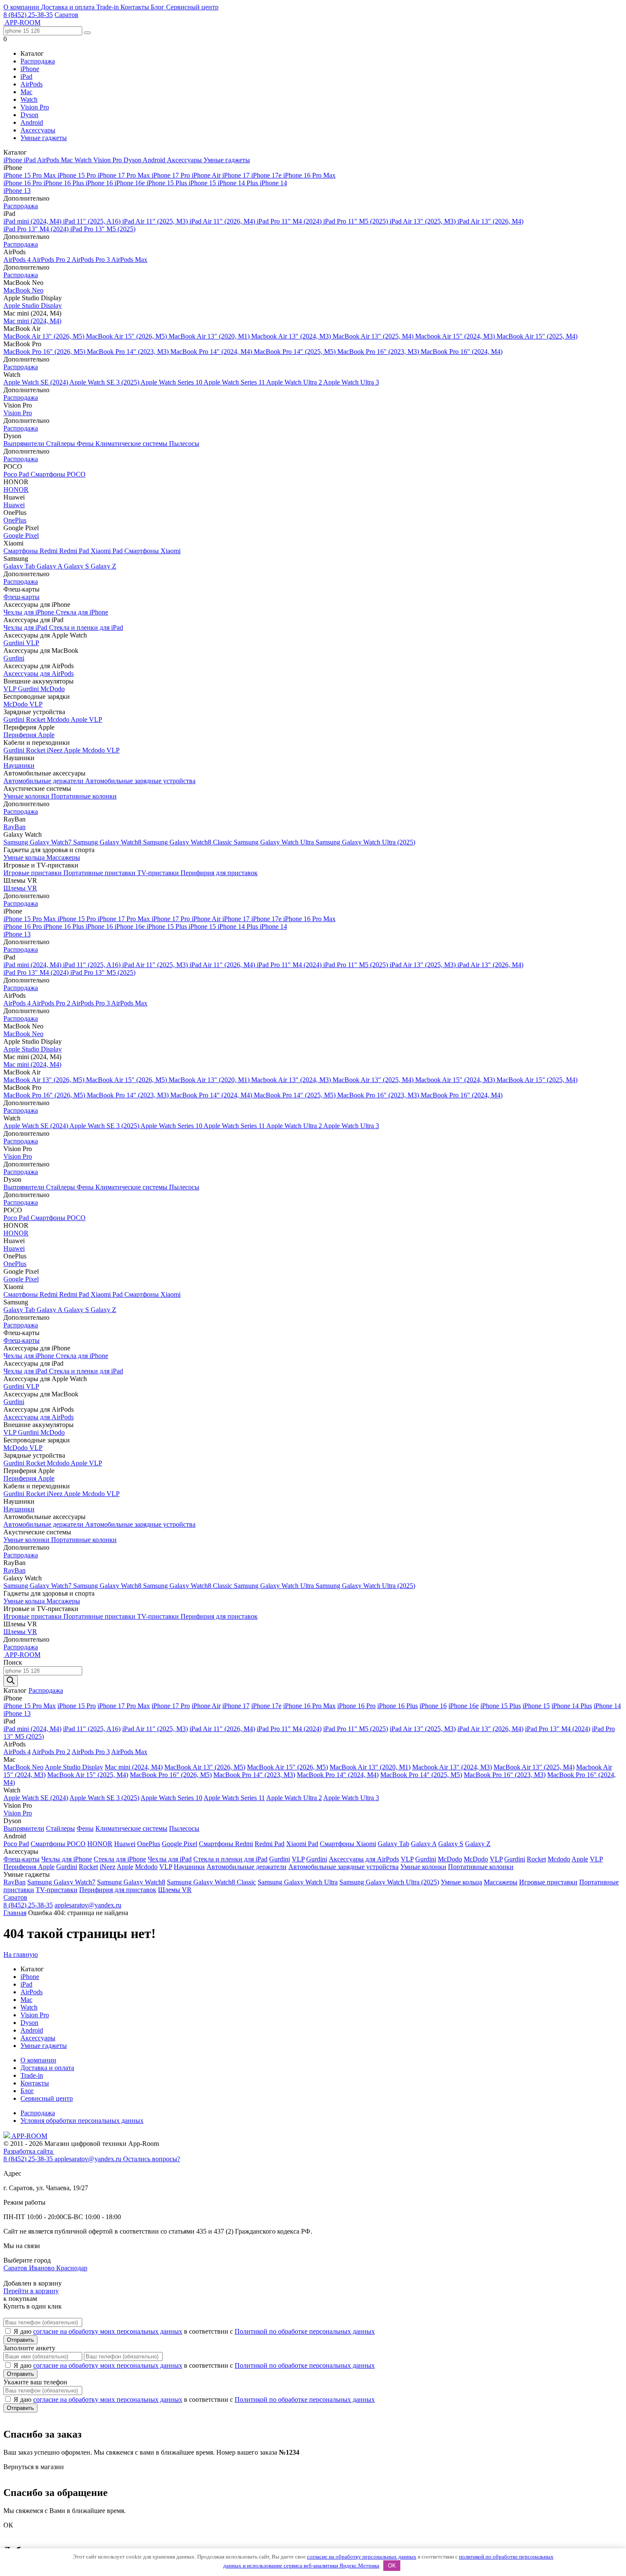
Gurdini (15, 643)
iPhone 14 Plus (239, 183)
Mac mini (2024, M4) (32, 321)
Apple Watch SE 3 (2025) (105, 382)
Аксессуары (38, 130)
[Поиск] (11, 1681)
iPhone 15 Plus (168, 183)
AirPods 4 (18, 260)
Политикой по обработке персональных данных (305, 2331)
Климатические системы (132, 444)
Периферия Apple (29, 735)
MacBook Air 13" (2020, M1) (210, 336)
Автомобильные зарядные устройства (140, 781)
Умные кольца (25, 857)
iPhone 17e (267, 175)
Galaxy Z (103, 566)
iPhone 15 (203, 183)
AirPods (32, 84)
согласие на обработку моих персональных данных (108, 2331)
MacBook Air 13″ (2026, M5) (45, 336)
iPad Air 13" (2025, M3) (424, 221)
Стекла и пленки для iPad (86, 627)
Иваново (43, 2268)
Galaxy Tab (20, 566)
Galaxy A (50, 566)
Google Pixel (21, 536)
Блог (158, 7)
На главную (21, 1954)
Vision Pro (35, 107)
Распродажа (38, 61)
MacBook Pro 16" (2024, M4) (462, 352)
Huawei (14, 505)
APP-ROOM (29, 2136)
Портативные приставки (100, 873)
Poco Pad (17, 474)
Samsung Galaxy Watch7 (38, 842)
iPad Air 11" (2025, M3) (156, 221)
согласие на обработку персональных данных (362, 2557)
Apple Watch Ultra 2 (295, 382)
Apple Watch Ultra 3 (351, 382)
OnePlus (15, 520)
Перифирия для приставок (219, 873)
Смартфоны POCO (58, 474)
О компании (22, 7)
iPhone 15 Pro (78, 175)
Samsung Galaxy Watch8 (108, 842)
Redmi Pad (75, 551)
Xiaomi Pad (108, 551)
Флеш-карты (22, 597)
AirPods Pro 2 (52, 260)
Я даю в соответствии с (194, 2331)
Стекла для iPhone (82, 612)
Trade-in (108, 7)
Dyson (29, 115)
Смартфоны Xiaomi (152, 551)
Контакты (136, 7)
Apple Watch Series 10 (172, 382)
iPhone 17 (237, 175)
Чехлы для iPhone (30, 612)
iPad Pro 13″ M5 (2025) (103, 229)
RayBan (14, 827)
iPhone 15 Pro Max (30, 175)
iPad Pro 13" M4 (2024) (37, 229)
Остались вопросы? (152, 2159)
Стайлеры (61, 444)
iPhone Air (207, 175)
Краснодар (72, 2268)
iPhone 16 (100, 183)
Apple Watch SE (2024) (36, 382)
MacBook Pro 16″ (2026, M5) (45, 352)
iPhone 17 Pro (172, 175)
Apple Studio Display (33, 306)
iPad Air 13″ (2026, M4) (490, 221)
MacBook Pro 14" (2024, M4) (212, 352)
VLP (33, 643)
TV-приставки (159, 873)
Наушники (19, 765)
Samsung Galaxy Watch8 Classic (188, 842)
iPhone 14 (273, 183)
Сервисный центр (192, 7)
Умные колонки (27, 796)
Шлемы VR (20, 888)
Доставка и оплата (69, 7)
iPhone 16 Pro (23, 183)
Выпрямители (25, 444)
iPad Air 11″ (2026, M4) (223, 221)
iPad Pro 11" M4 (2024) (290, 221)
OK (392, 2566)
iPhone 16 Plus (65, 183)
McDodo (53, 689)
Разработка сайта (29, 2151)
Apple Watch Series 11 (235, 382)
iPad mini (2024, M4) (33, 221)
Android (32, 122)
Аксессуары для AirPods (39, 673)
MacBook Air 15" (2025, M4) (537, 336)
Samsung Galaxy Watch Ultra (275, 842)
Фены (86, 444)
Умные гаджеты (44, 138)
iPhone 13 (17, 191)
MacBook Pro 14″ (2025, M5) (296, 352)
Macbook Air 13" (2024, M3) (292, 336)
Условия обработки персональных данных (82, 2121)
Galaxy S (77, 566)
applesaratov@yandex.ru (88, 1905)
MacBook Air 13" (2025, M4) (374, 336)
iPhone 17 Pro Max (125, 175)
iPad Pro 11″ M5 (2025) (356, 221)
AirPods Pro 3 (91, 260)
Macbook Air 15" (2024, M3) (456, 336)
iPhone (30, 69)
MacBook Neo (23, 290)
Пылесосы (184, 444)
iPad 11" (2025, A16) (93, 221)
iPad (26, 76)
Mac (26, 92)
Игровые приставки (33, 873)
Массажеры (63, 857)
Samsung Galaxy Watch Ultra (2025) (365, 842)
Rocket (36, 719)
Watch (29, 99)
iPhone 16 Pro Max (309, 175)
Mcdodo (59, 719)
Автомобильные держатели (44, 781)
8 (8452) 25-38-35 (28, 15)
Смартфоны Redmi (31, 551)
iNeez (55, 750)
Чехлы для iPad (26, 627)
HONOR (16, 490)
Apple (80, 719)
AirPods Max (129, 260)
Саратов (66, 15)
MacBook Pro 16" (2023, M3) (379, 352)
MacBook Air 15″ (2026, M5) (127, 336)
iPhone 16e (131, 183)
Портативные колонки (84, 796)
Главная (15, 1913)
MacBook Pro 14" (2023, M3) (129, 352)
